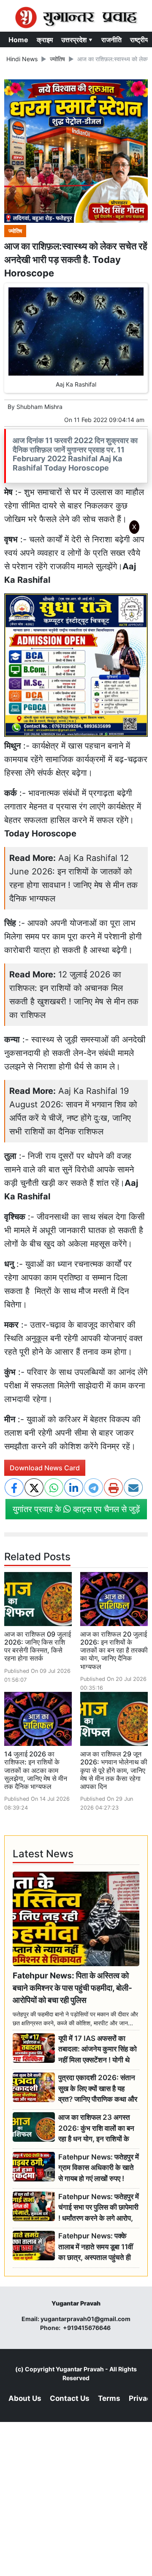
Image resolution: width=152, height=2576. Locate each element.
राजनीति (111, 40)
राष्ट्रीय (139, 40)
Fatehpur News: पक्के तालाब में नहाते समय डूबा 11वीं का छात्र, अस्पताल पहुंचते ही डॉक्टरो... (96, 2247)
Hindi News (22, 59)
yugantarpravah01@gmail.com (85, 2319)
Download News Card (45, 1468)
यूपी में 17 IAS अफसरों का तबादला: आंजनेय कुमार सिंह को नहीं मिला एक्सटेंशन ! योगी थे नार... (98, 2050)
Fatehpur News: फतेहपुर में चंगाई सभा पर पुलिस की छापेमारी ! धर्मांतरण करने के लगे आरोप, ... (99, 2208)
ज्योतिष (57, 59)
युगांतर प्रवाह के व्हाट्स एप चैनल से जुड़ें (76, 1509)
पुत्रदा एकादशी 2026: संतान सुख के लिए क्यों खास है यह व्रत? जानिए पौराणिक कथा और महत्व (98, 2089)
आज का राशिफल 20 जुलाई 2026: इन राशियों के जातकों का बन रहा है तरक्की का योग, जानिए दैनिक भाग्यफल (114, 1650)
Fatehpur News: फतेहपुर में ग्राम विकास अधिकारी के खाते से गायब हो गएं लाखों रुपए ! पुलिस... (99, 2168)
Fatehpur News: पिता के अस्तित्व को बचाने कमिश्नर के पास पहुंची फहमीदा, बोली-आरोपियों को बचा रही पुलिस (72, 1988)
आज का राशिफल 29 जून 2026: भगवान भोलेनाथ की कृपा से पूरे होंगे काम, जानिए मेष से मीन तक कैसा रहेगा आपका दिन (114, 1770)
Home (18, 40)
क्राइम (45, 40)
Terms (109, 2398)
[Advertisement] (79, 650)
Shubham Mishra (39, 407)
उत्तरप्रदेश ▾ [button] (77, 40)
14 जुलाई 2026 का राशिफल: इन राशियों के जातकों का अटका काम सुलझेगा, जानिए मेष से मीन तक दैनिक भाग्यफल (36, 1770)
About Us (25, 2398)
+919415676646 (87, 2328)
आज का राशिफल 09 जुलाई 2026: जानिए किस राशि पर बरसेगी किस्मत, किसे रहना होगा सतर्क (38, 1646)
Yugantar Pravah (80, 2369)
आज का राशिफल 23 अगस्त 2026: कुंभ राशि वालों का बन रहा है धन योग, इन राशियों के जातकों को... (96, 2128)
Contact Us (70, 2398)
